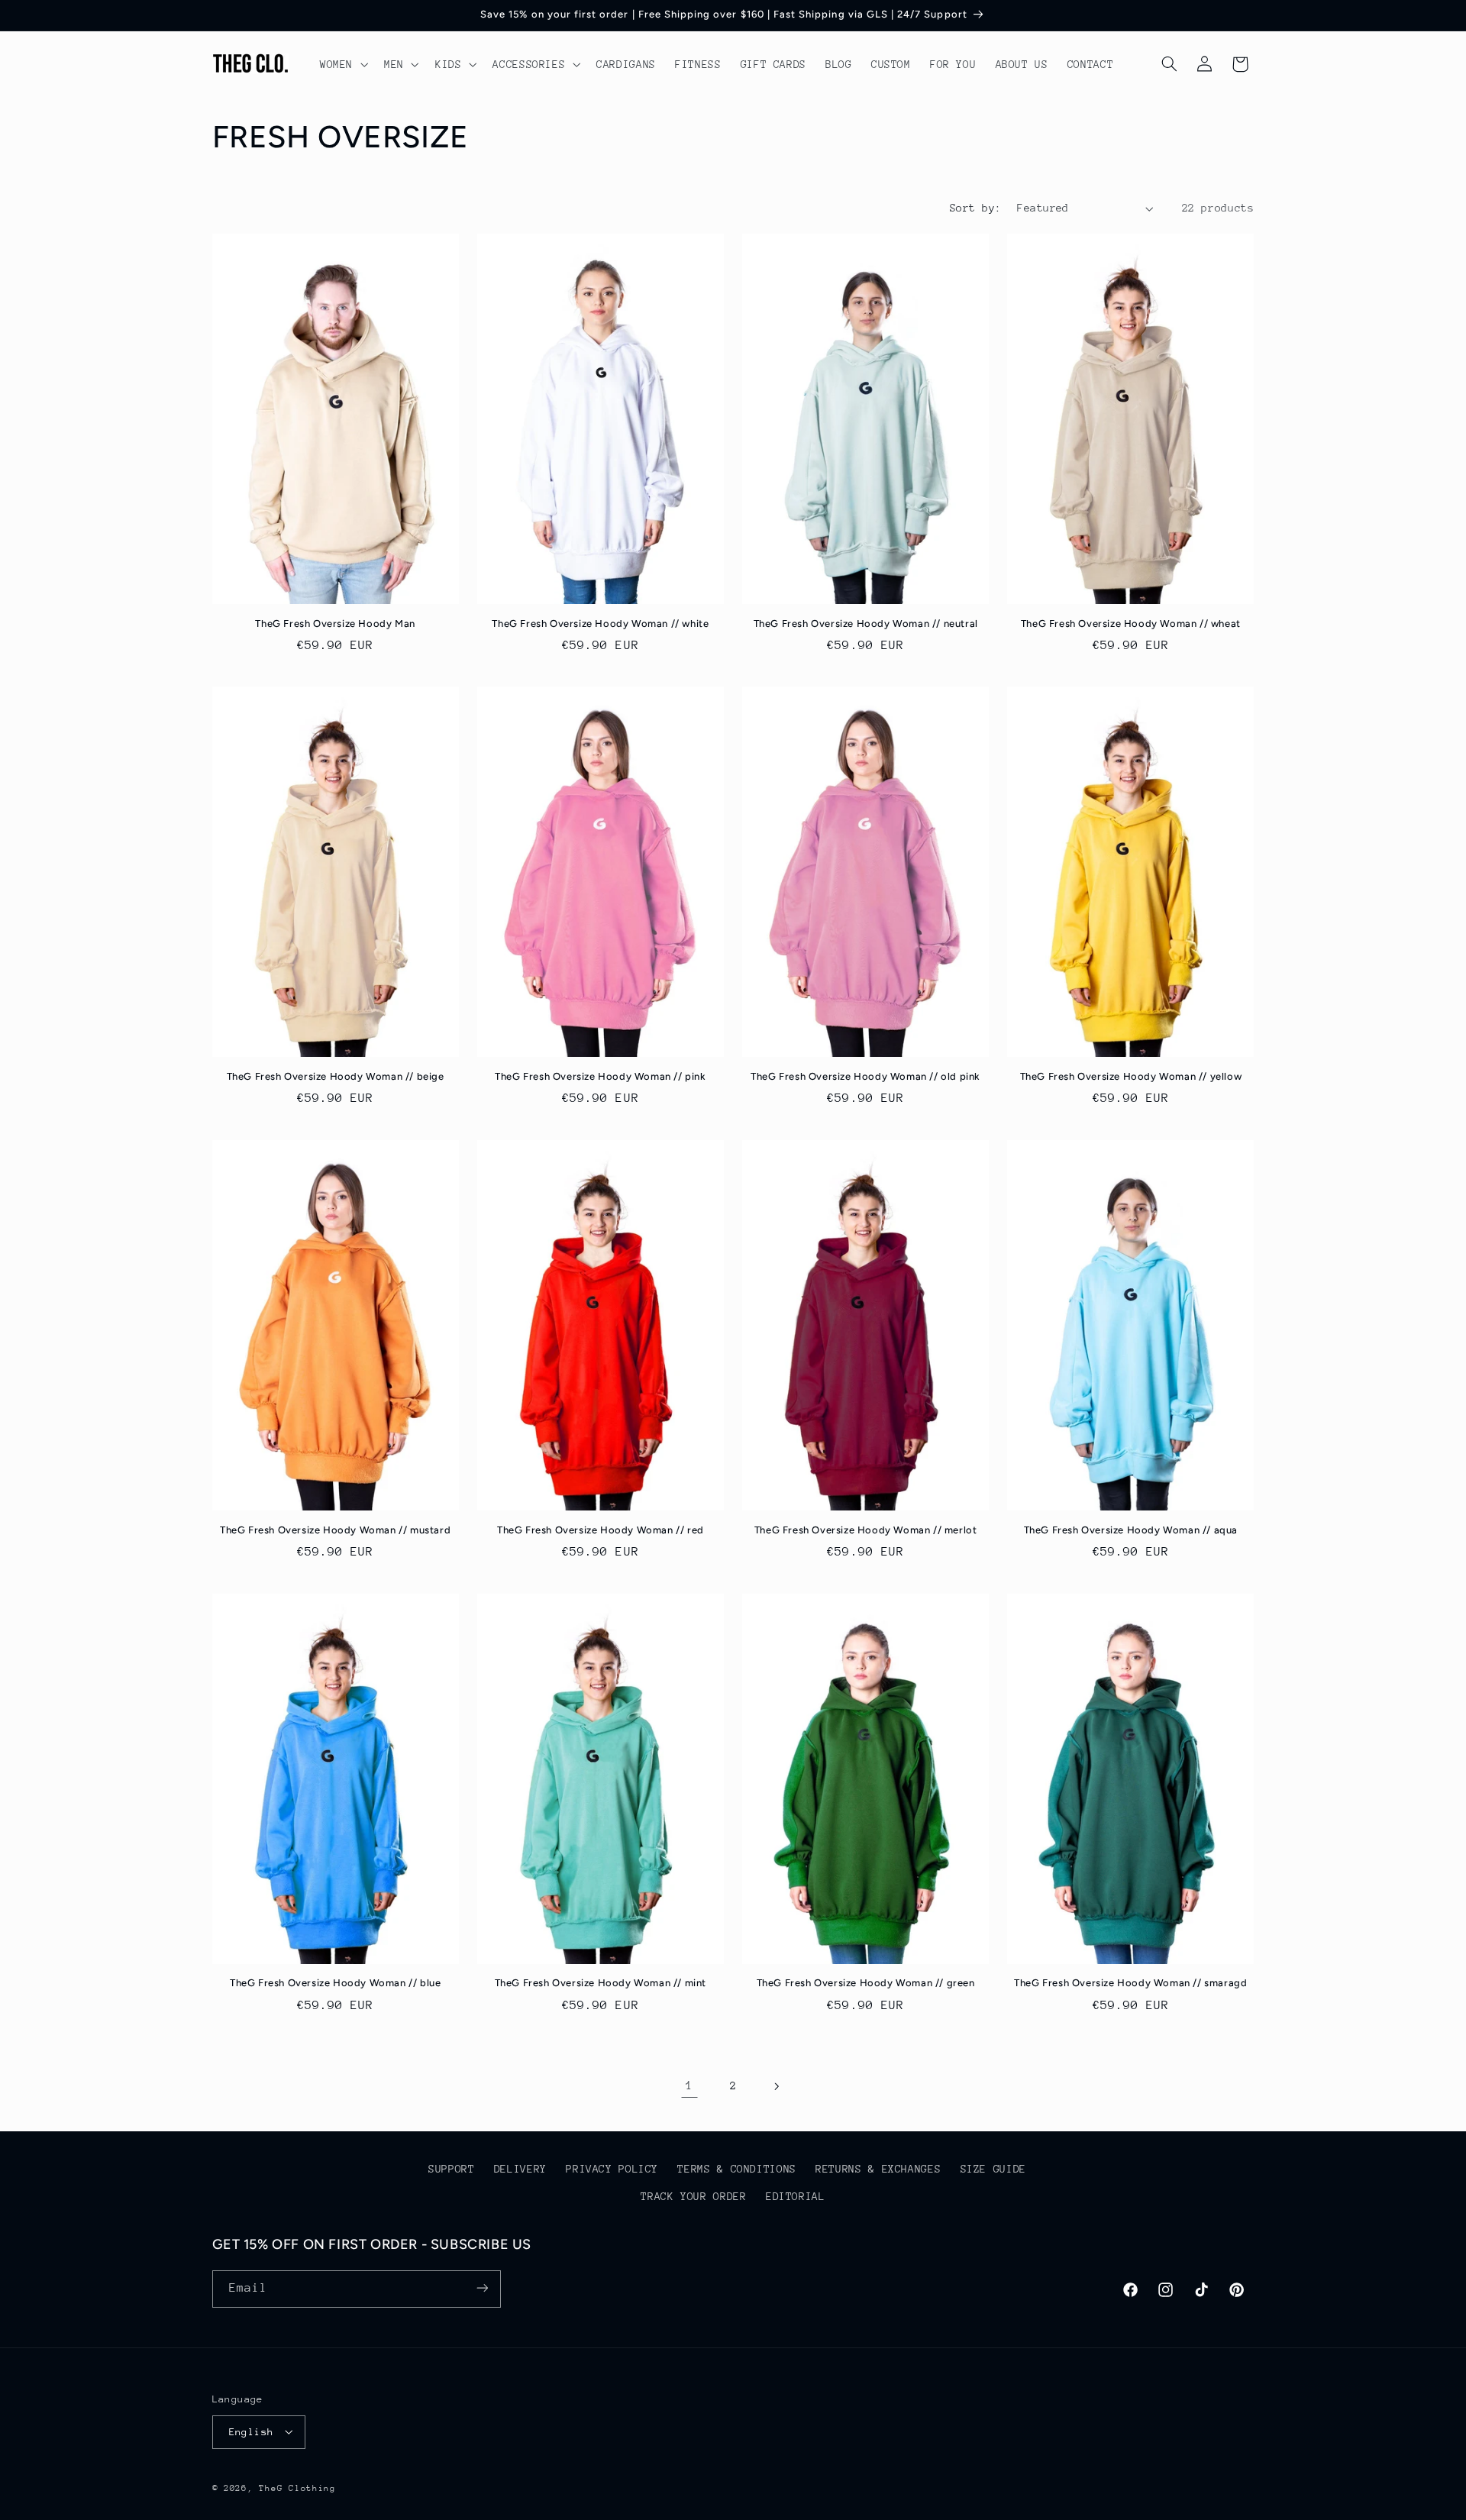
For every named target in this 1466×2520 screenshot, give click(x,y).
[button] (342, 64)
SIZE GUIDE (993, 2169)
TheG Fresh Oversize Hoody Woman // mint (601, 1983)
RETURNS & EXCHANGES (878, 2169)
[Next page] (777, 2086)
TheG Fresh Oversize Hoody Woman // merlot (866, 1530)
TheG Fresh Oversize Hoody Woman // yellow (1131, 1076)
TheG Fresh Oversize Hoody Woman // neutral (866, 624)
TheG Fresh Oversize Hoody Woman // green (866, 1983)
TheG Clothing (297, 2488)
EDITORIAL (796, 2197)
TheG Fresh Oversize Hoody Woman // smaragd (1130, 1983)
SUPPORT (451, 2169)
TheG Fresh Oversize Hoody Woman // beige (336, 1076)
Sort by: (975, 208)
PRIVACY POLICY (612, 2169)
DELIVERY (520, 2169)
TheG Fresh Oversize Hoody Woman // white (600, 624)
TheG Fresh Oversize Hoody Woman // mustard (335, 1530)
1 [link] (689, 2085)
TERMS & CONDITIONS (736, 2169)
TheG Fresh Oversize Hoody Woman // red (601, 1530)
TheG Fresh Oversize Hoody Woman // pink (600, 1076)
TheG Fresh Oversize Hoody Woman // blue (335, 1983)
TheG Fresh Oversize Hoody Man (335, 624)
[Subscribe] (482, 2288)
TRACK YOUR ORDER (693, 2197)
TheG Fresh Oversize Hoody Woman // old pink (865, 1076)
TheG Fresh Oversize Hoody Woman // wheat (1131, 624)
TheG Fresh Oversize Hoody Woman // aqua (1131, 1530)
